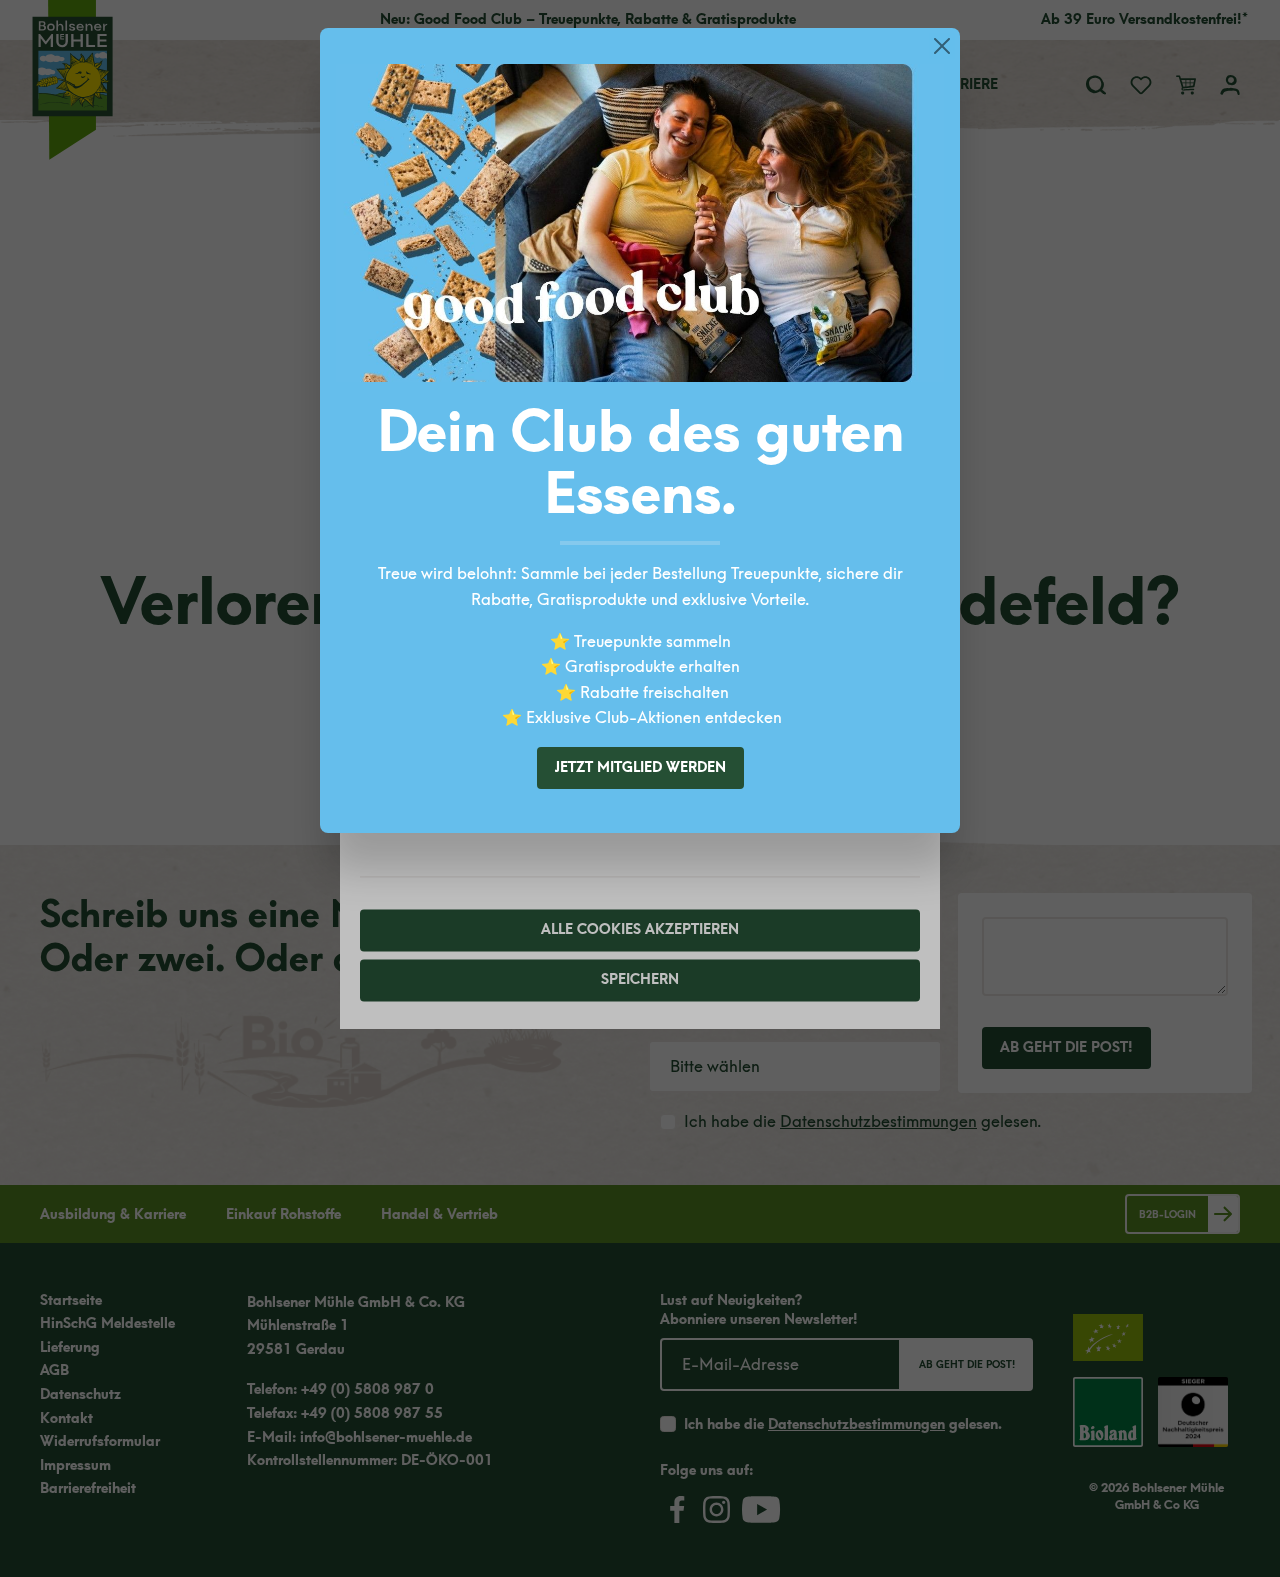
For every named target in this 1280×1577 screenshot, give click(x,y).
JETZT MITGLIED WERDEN (640, 767)
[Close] (942, 46)
